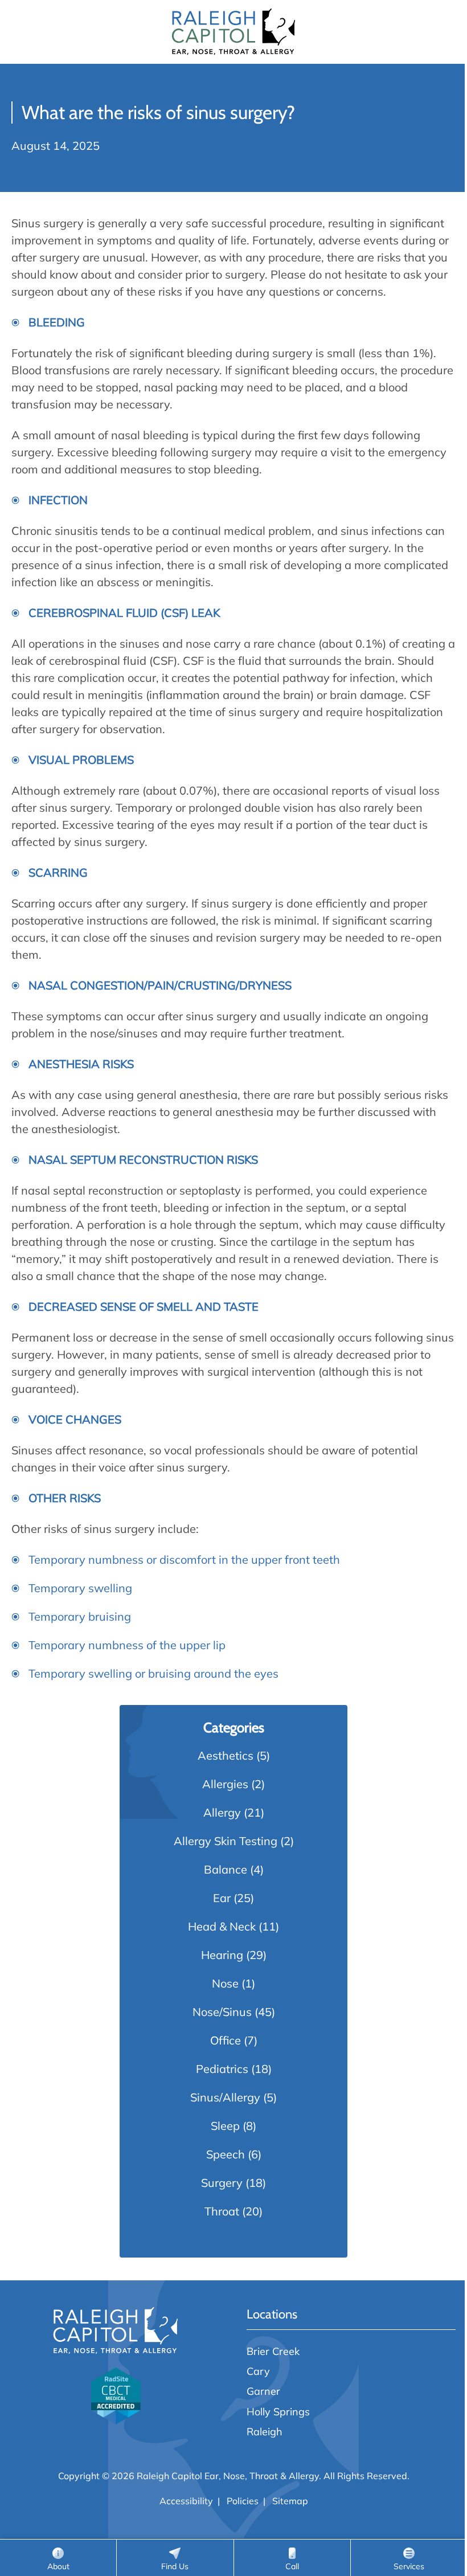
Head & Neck (222, 1926)
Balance (226, 1869)
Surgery (222, 2183)
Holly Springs (278, 2411)
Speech (226, 2154)
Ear (222, 1898)
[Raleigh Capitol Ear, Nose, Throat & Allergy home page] (233, 32)
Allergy (222, 1812)
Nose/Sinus (222, 2012)
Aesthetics (226, 1755)
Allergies (225, 1784)
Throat (222, 2211)
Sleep (225, 2126)
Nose (225, 1983)
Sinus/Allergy (225, 2097)
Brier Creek (273, 2351)
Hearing (222, 1955)
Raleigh (265, 2431)
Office (226, 2040)
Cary (258, 2371)
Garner (263, 2391)
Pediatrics (222, 2069)
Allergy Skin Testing (226, 1841)
